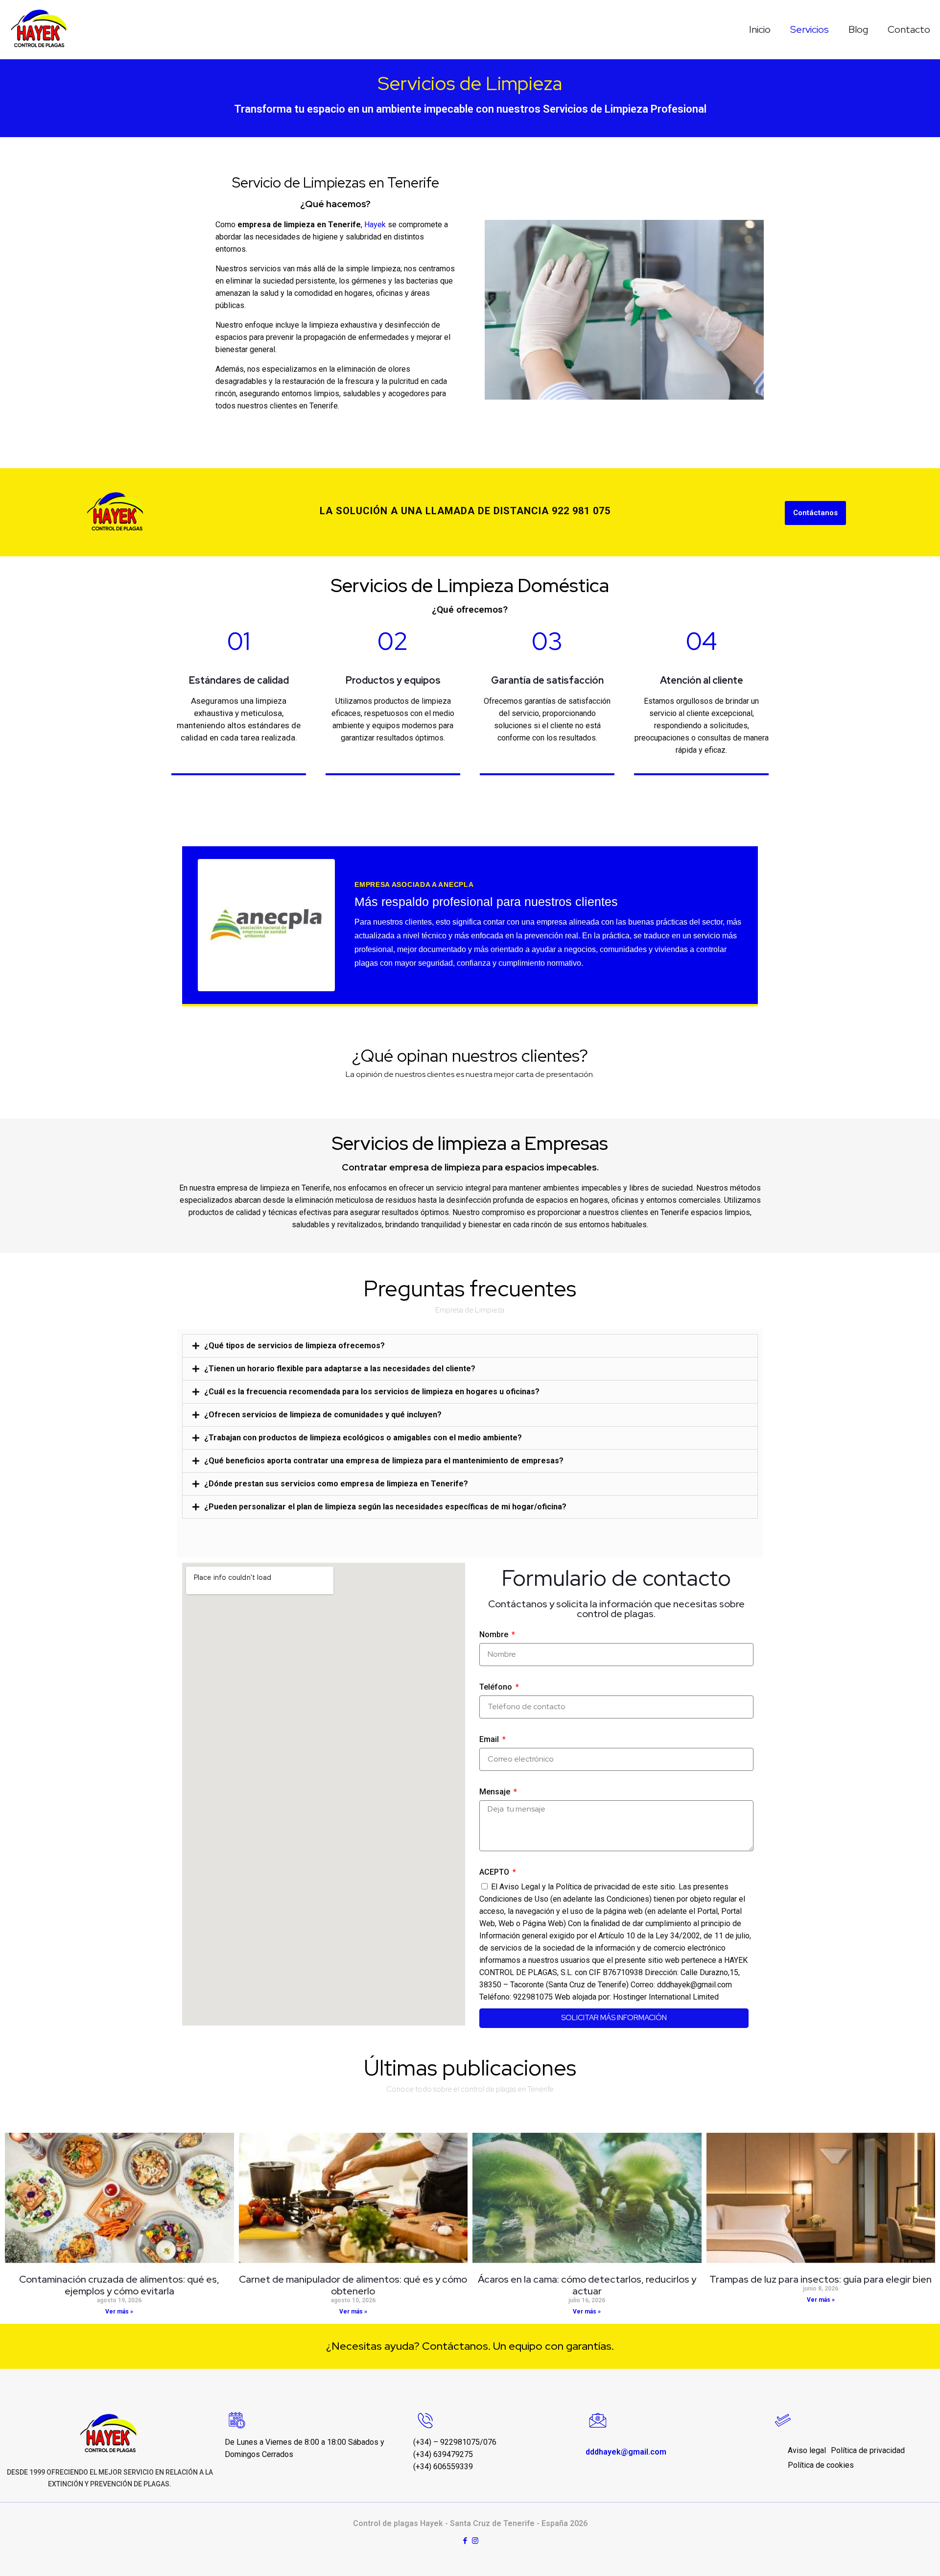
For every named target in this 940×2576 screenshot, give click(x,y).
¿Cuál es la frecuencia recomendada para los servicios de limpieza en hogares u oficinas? (372, 1392)
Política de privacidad (868, 2450)
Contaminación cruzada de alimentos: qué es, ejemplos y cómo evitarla (119, 2285)
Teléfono (497, 1687)
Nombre (495, 1634)
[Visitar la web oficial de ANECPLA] (266, 925)
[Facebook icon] (465, 2541)
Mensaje (496, 1792)
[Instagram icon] (475, 2541)
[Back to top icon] (893, 2556)
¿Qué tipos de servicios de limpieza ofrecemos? (294, 1346)
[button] (470, 1346)
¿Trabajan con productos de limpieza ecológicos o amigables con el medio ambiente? (363, 1438)
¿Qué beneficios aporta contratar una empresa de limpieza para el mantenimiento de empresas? (384, 1461)
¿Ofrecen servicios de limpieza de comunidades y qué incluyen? (323, 1415)
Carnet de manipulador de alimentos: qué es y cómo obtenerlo (353, 2285)
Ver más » (119, 2312)
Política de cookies (821, 2465)
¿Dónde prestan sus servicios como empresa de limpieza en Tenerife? (336, 1484)
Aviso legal (807, 2450)
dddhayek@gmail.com (628, 2452)
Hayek (375, 225)
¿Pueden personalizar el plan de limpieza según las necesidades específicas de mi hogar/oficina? (385, 1507)
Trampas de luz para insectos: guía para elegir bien (821, 2279)
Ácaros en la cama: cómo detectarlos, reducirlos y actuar (587, 2285)
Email (490, 1739)
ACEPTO (495, 1872)
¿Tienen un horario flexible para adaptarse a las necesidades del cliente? (340, 1369)
